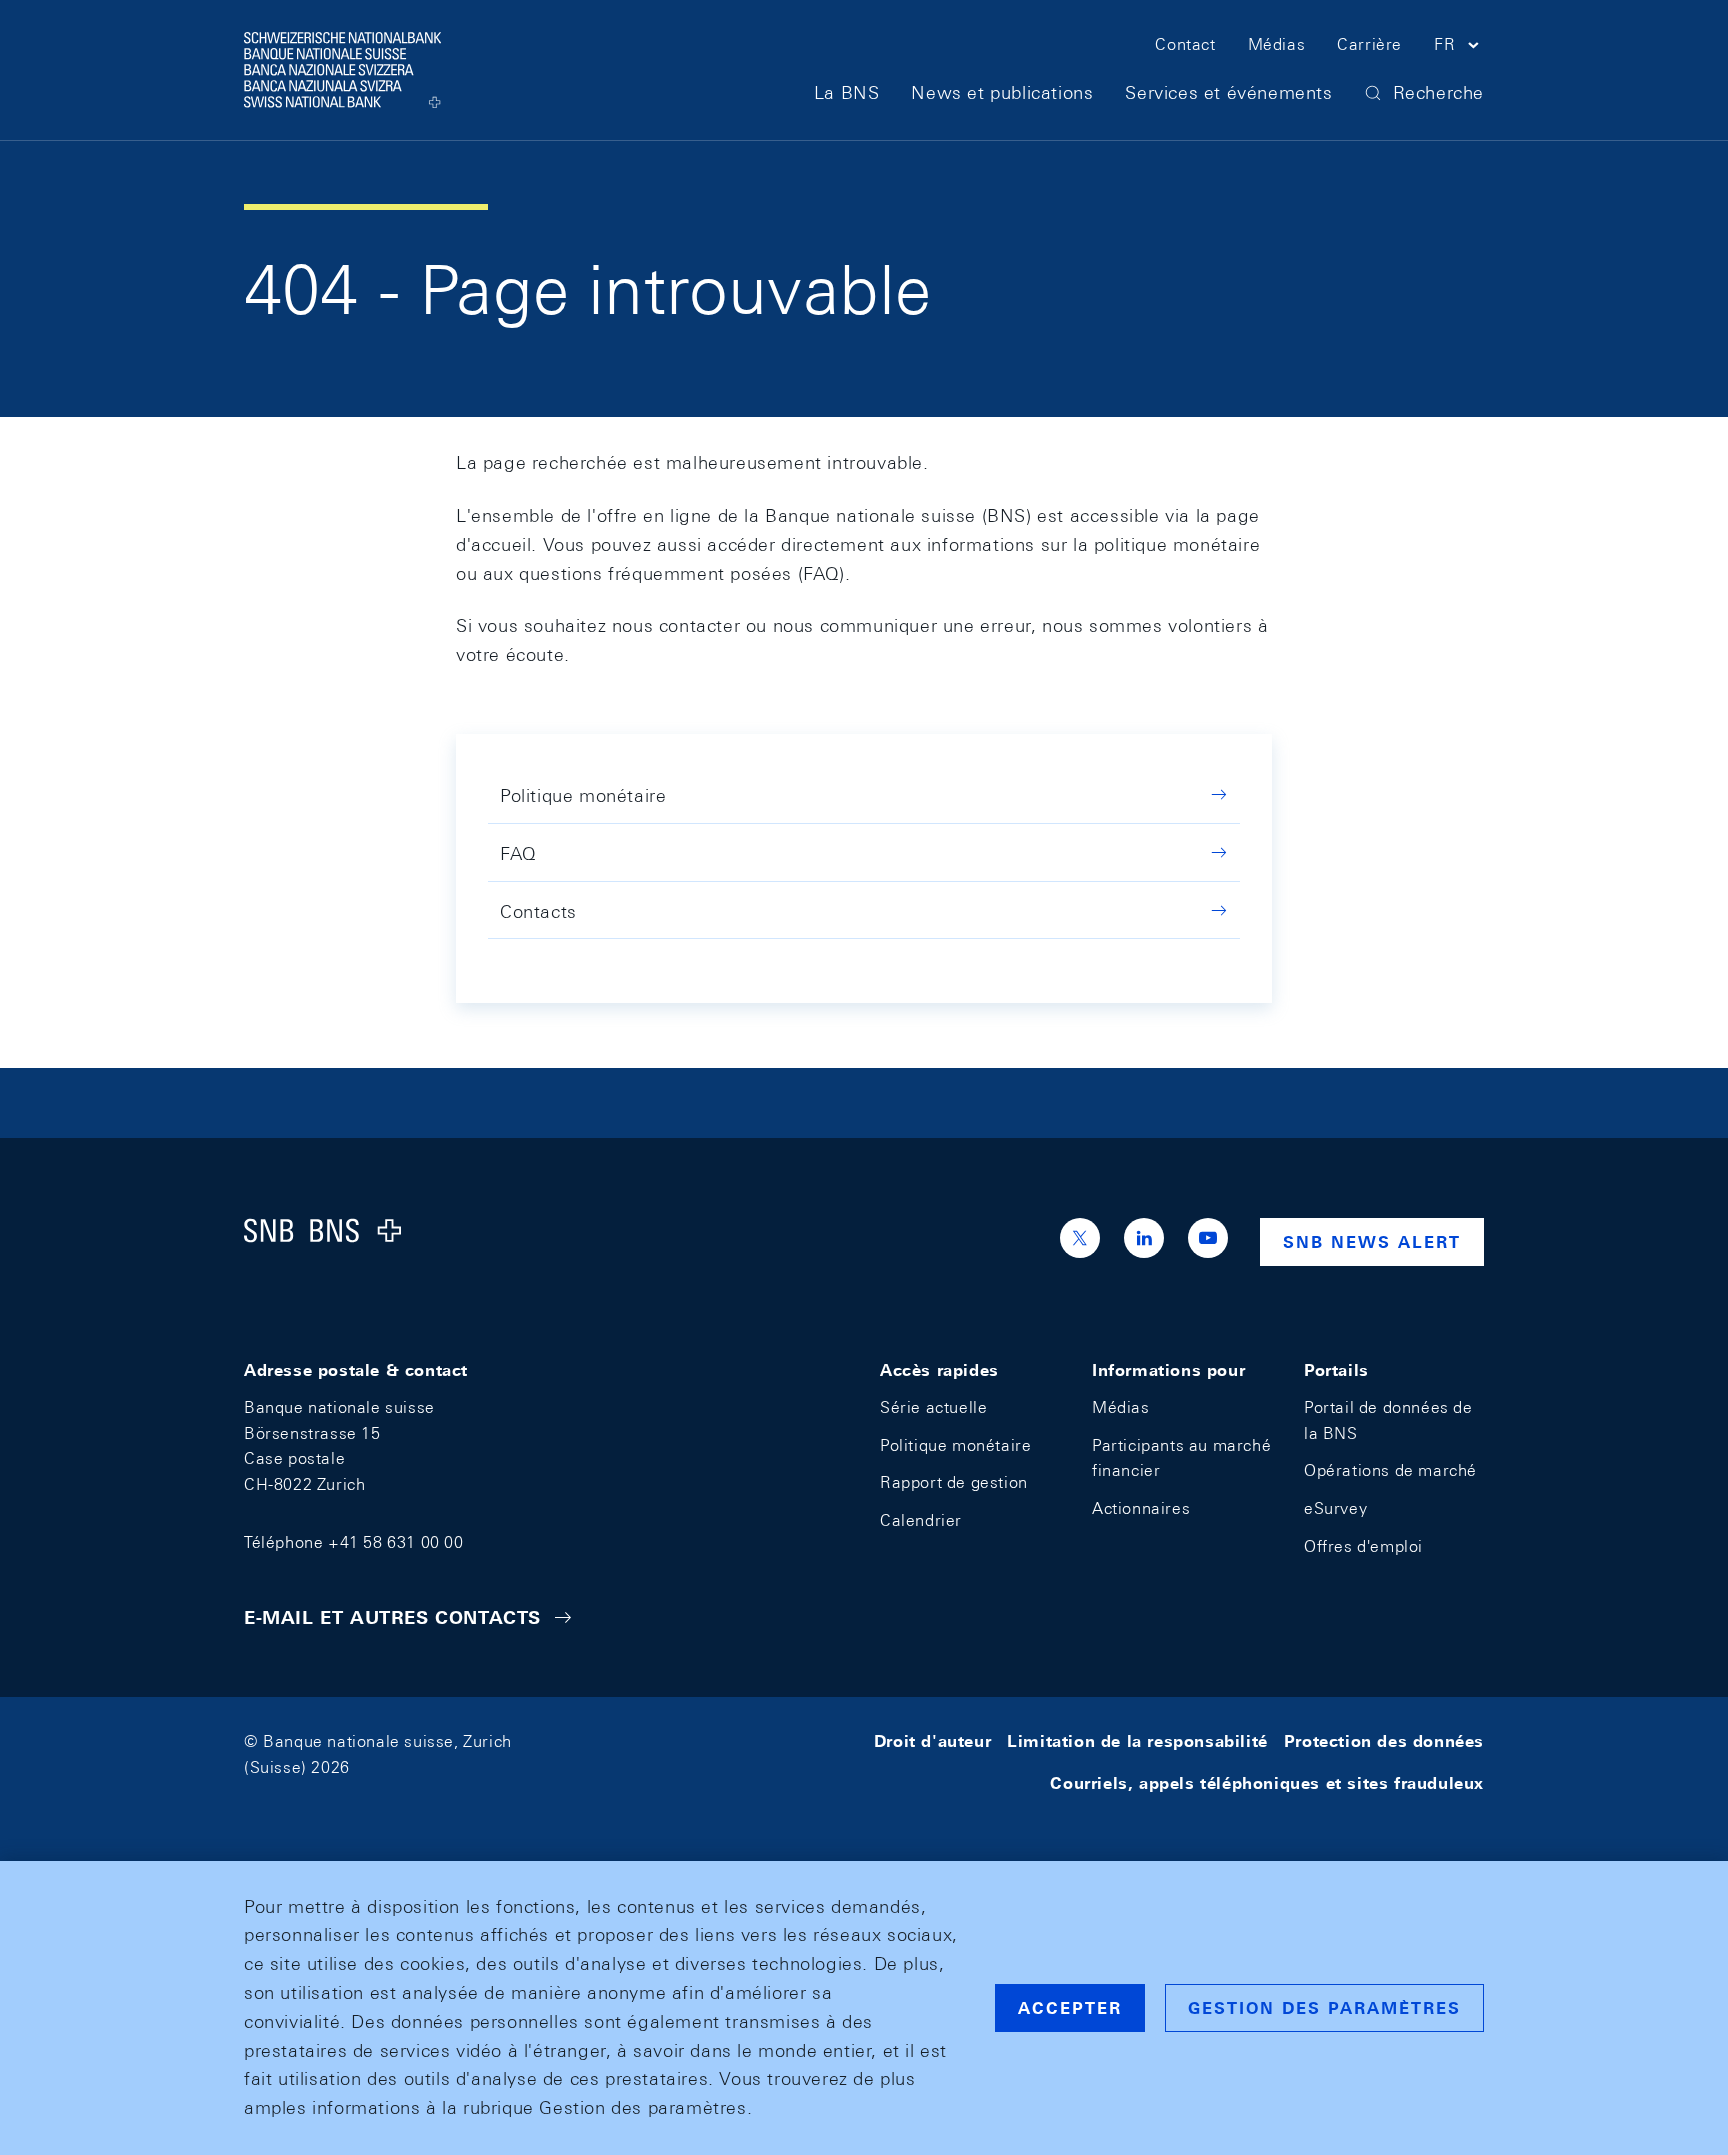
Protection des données (1384, 1741)
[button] (1459, 48)
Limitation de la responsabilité (1137, 1741)
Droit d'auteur (932, 1741)
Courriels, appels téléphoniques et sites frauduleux (1267, 1783)
